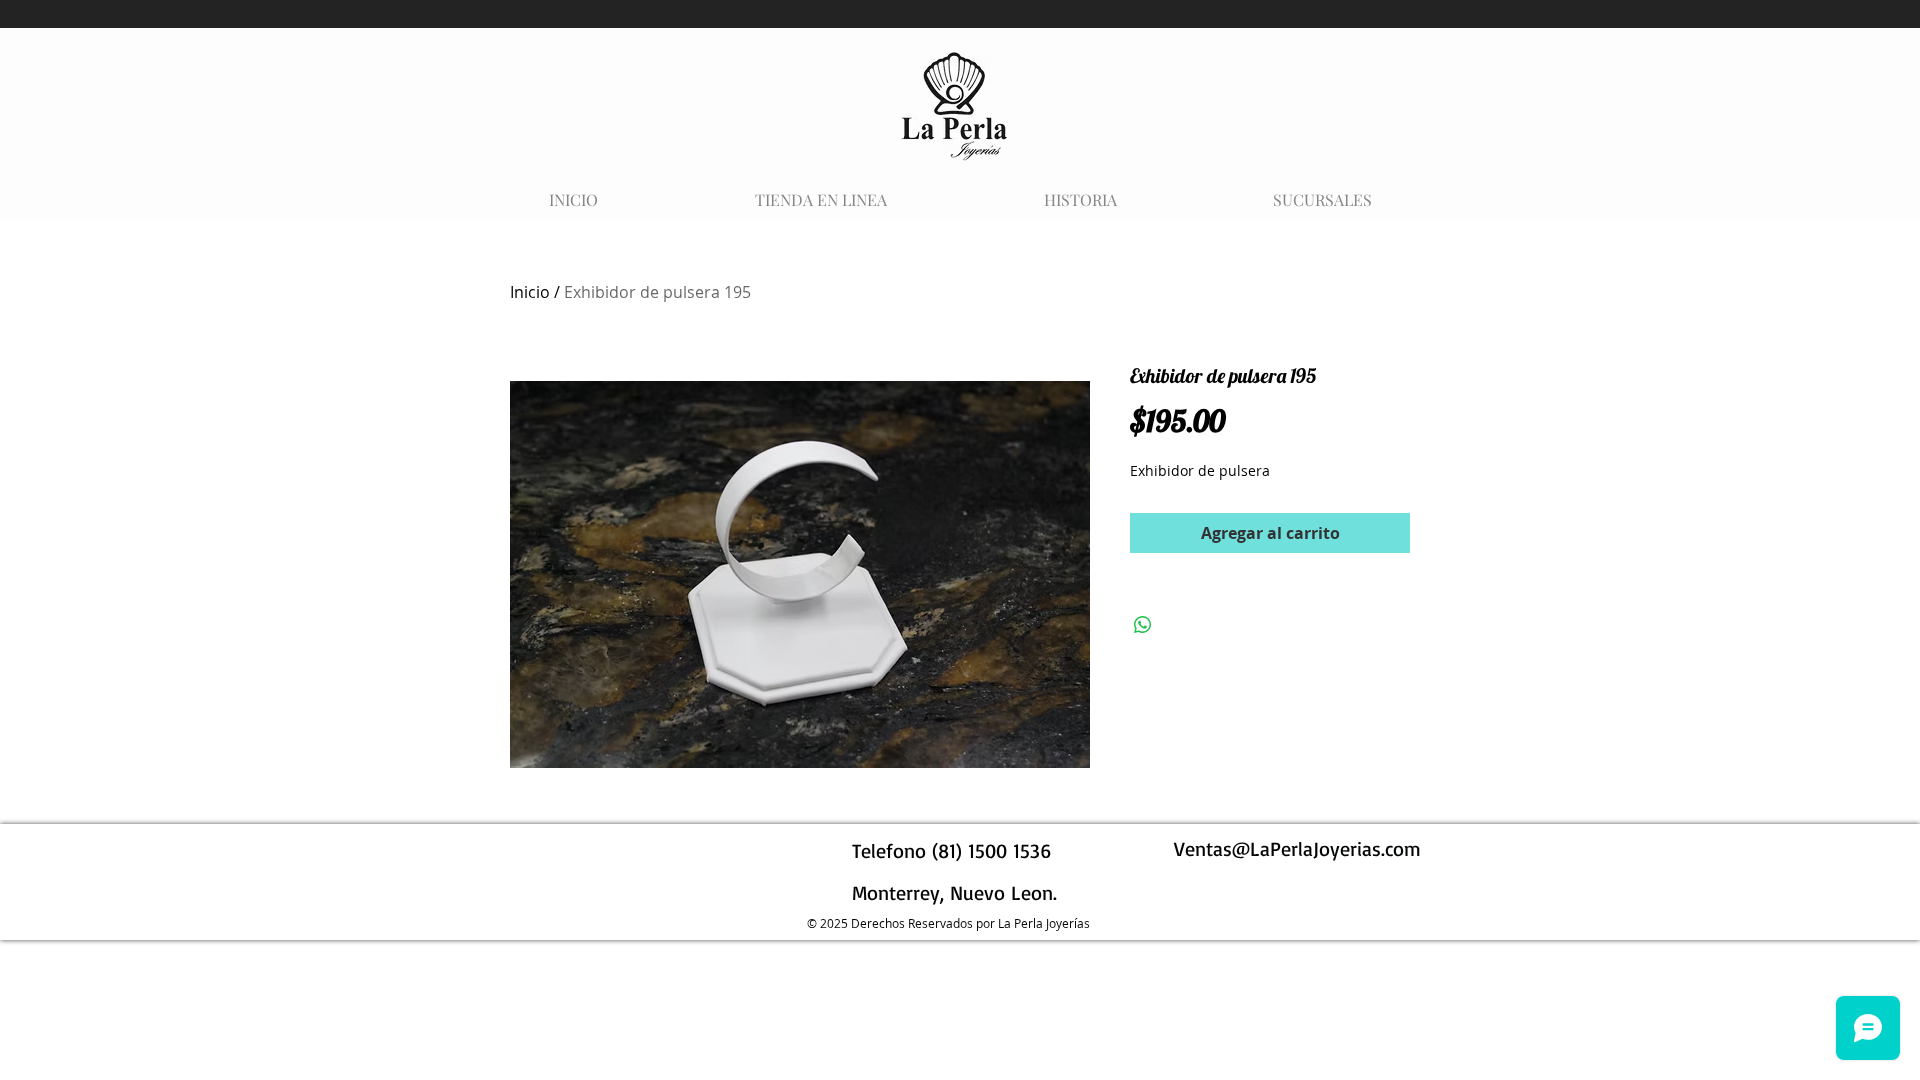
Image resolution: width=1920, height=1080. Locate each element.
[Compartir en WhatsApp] (1143, 625)
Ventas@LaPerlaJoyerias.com (1297, 848)
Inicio (530, 292)
